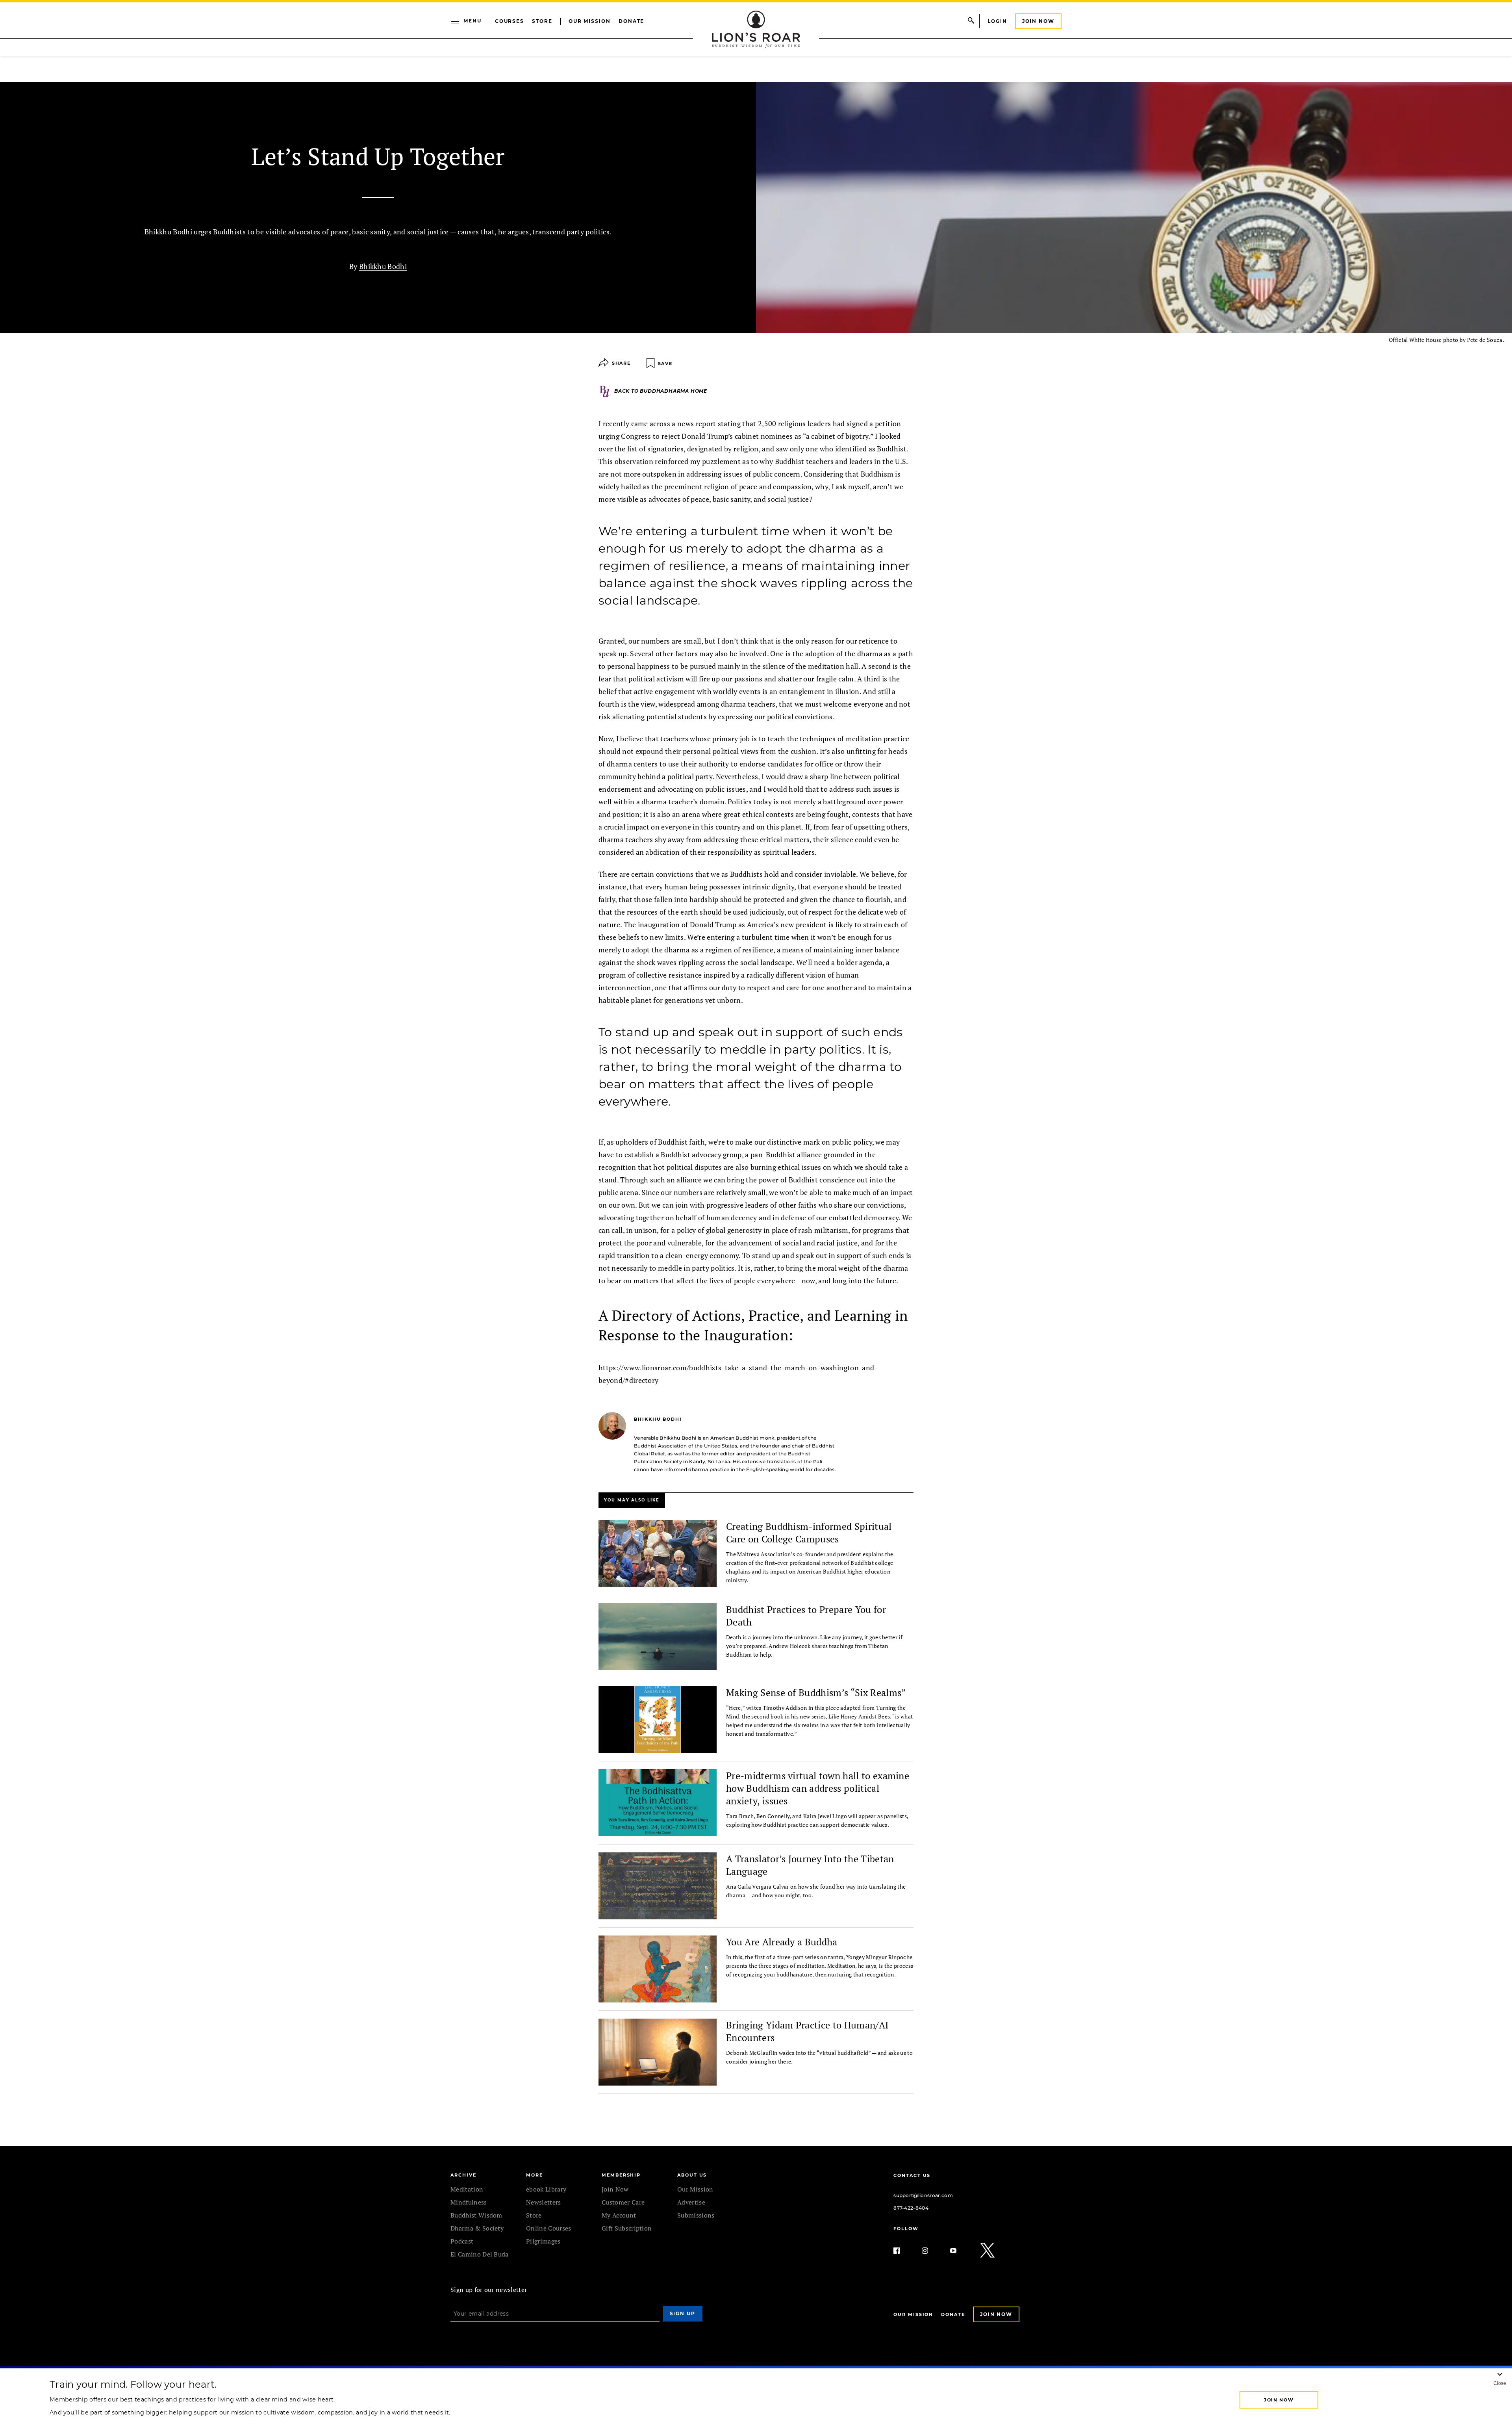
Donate (632, 21)
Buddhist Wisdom (476, 2215)
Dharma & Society (477, 2228)
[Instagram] (931, 2251)
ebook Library (546, 2189)
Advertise (691, 2202)
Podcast (462, 2241)
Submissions (696, 2215)
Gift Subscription (627, 2228)
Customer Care (623, 2202)
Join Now (1038, 21)
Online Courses (548, 2228)
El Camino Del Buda (480, 2254)
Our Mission (590, 21)
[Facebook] (903, 2251)
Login (997, 21)
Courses (510, 21)
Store (542, 21)
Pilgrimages (543, 2241)
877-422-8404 (911, 2208)
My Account (619, 2215)
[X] (988, 2251)
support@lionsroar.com (923, 2195)
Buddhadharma (664, 391)
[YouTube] (960, 2251)
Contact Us (912, 2175)
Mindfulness (469, 2202)
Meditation (467, 2189)
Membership (621, 2175)
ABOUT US (692, 2175)
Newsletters (544, 2202)
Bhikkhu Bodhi (383, 266)
